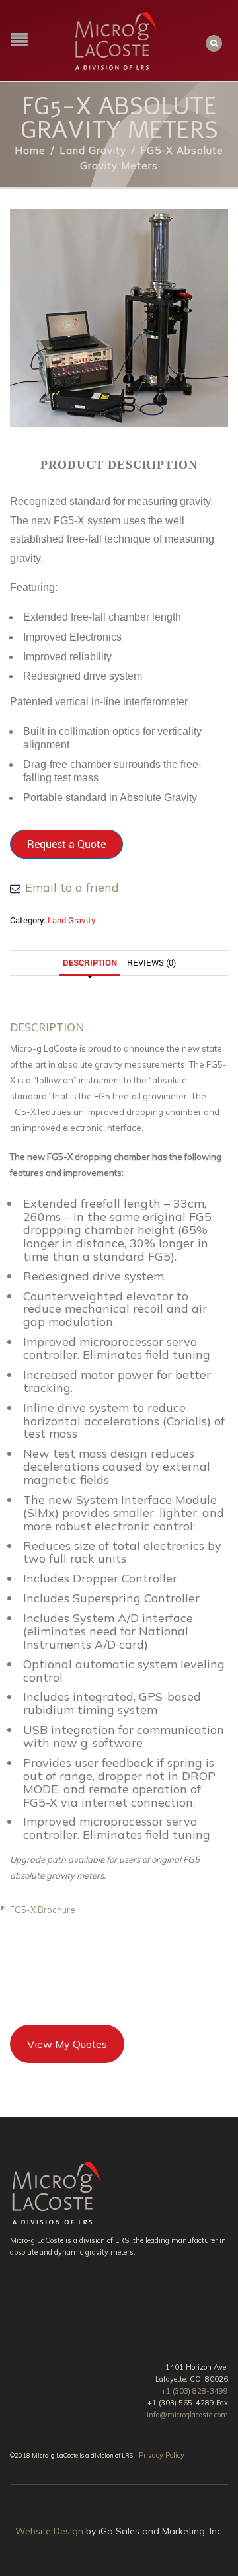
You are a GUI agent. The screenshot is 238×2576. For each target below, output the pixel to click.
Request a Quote (66, 844)
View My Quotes (67, 2044)
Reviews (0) (151, 962)
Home (30, 150)
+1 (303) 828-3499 (195, 2391)
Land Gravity (93, 150)
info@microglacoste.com (187, 2415)
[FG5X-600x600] (119, 316)
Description (90, 962)
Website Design (49, 2531)
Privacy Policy (162, 2455)
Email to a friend (72, 887)
